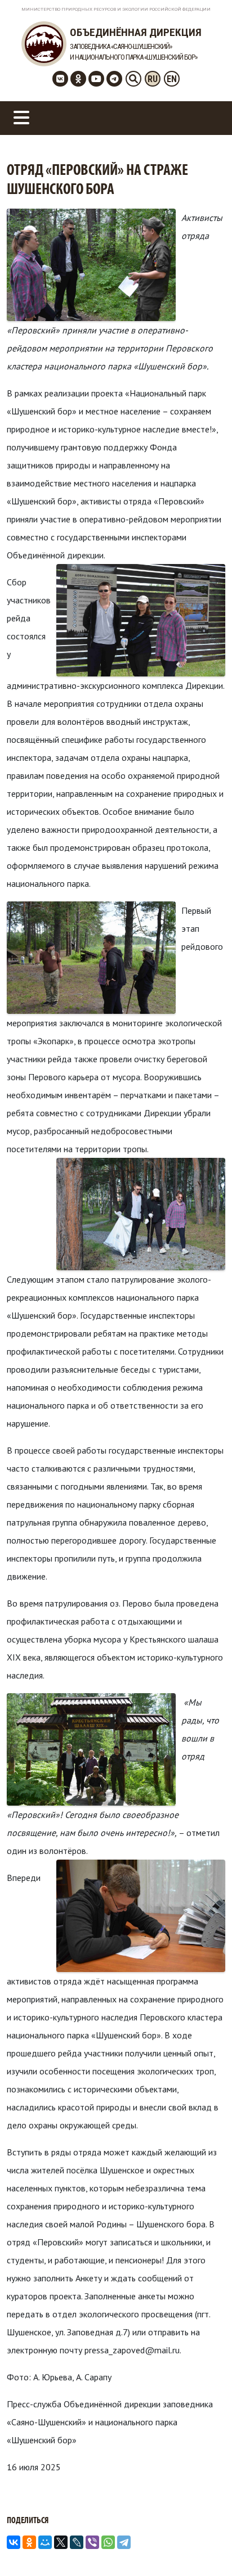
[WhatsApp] (108, 2542)
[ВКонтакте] (14, 2542)
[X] (61, 2542)
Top (222, 2566)
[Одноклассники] (29, 2542)
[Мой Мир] (45, 2542)
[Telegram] (124, 2542)
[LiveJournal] (77, 2542)
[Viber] (92, 2542)
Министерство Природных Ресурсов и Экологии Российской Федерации (116, 9)
